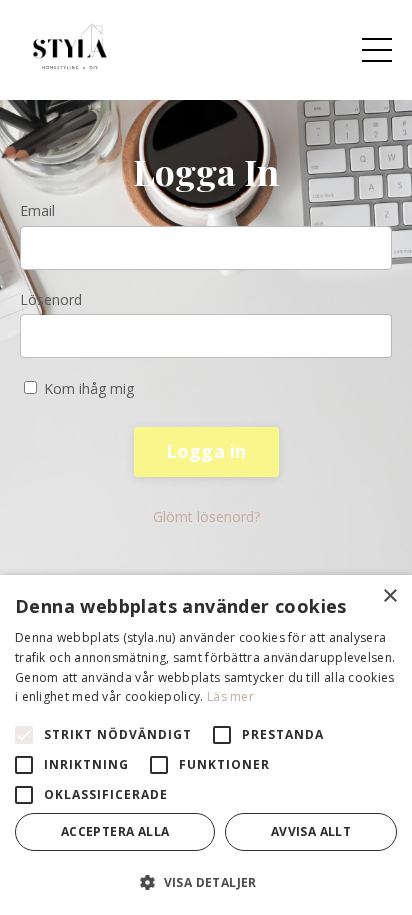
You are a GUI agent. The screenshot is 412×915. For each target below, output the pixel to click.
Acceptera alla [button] (115, 831)
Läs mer (230, 696)
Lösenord (51, 299)
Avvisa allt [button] (311, 831)
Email (37, 210)
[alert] (206, 745)
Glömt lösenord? (206, 516)
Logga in (206, 451)
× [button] (389, 596)
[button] (206, 882)
